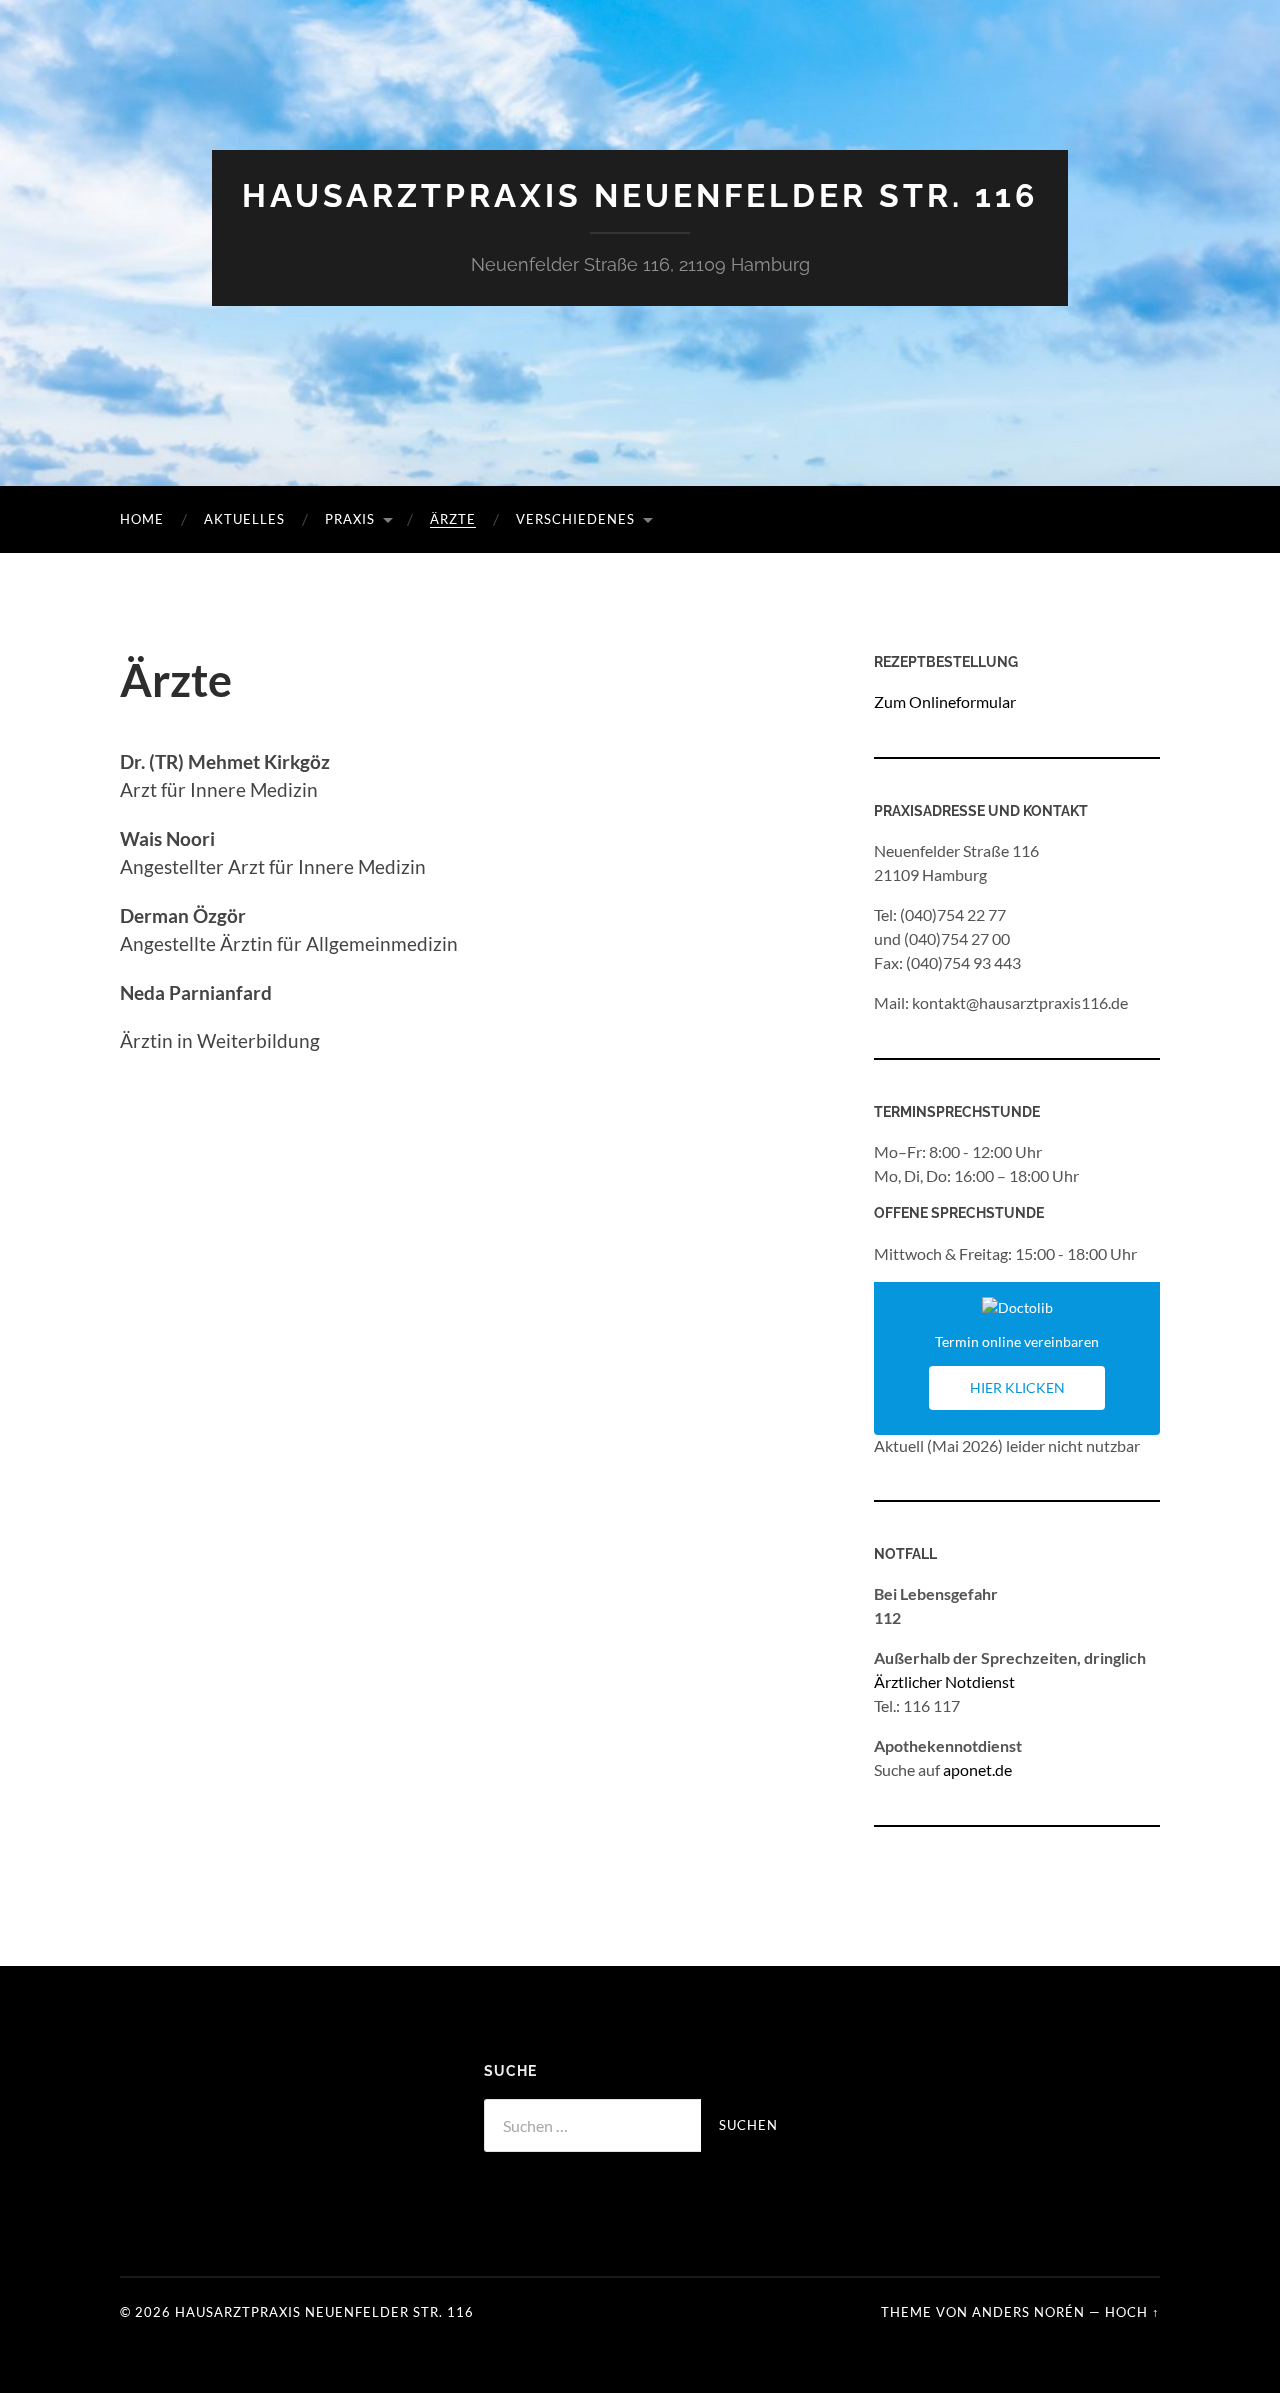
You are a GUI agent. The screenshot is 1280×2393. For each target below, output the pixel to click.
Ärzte (453, 519)
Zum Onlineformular (945, 701)
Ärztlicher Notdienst (944, 1681)
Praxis (350, 519)
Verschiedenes (575, 519)
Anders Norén (1028, 2312)
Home (142, 519)
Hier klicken (1017, 1387)
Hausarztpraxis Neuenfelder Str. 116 (640, 195)
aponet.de (977, 1769)
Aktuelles (244, 519)
